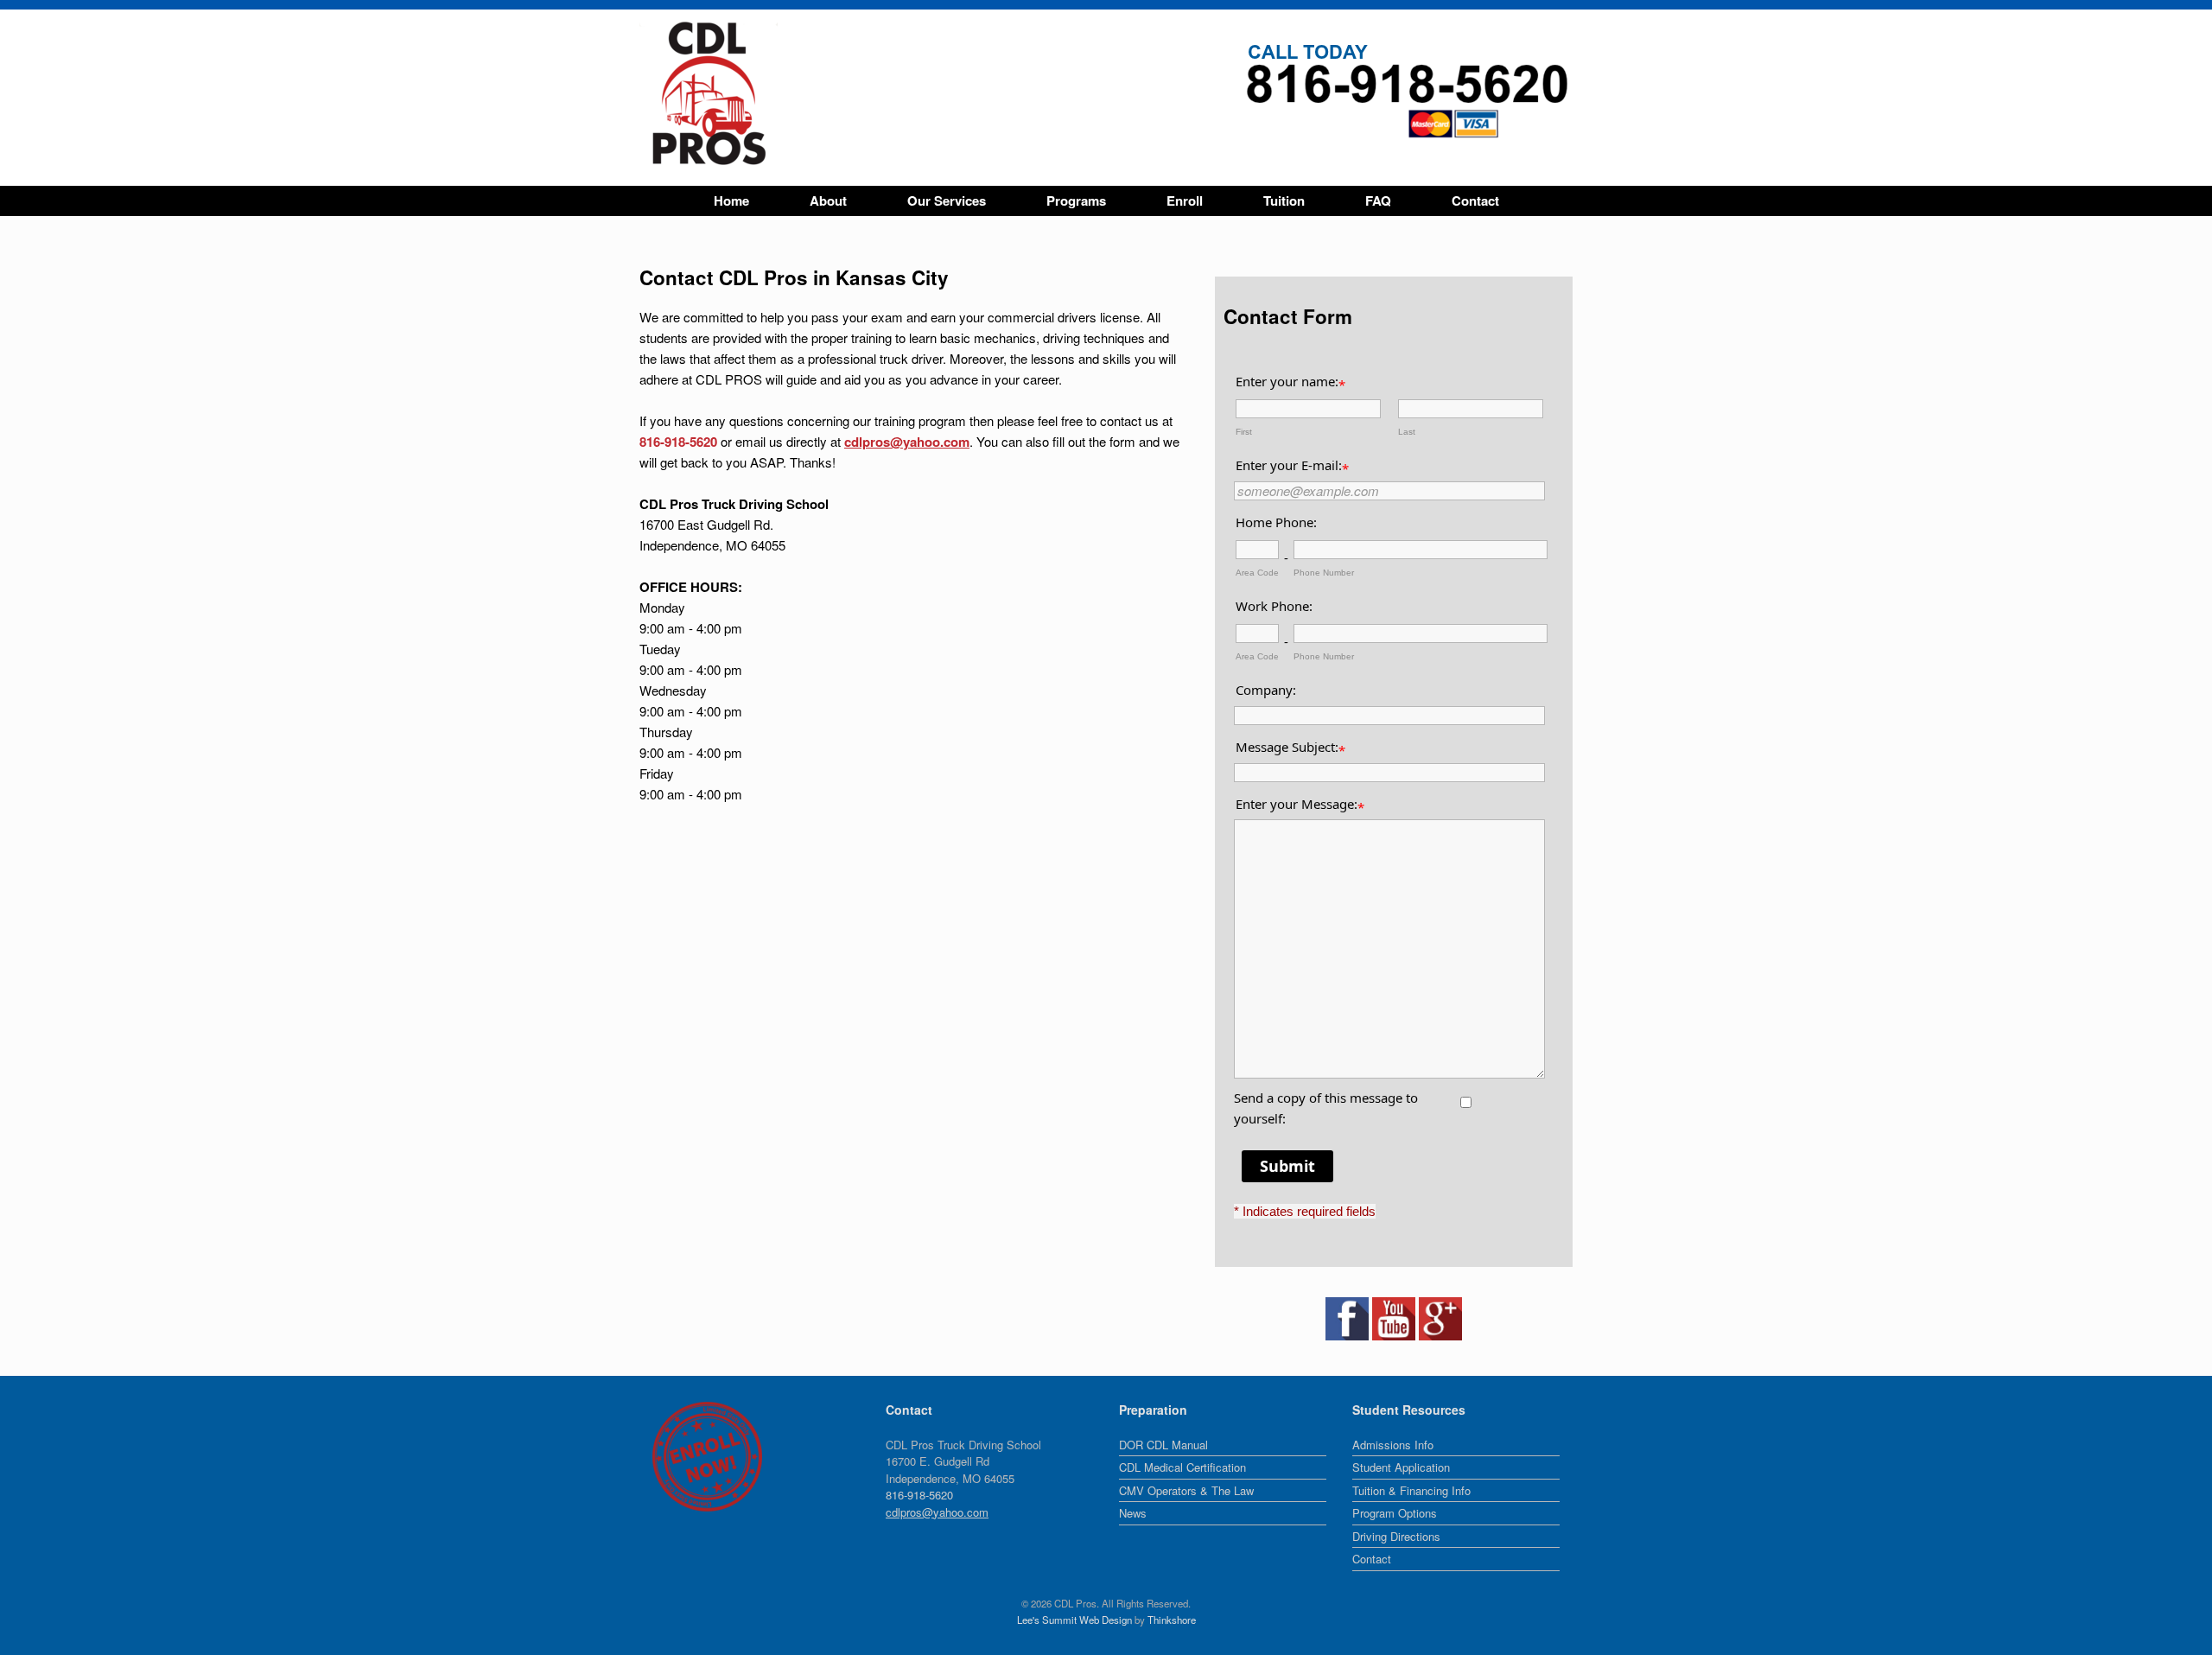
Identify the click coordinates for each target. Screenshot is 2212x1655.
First (1244, 432)
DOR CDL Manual (1163, 1445)
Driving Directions (1396, 1536)
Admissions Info (1393, 1445)
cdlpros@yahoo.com (907, 442)
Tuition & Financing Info (1411, 1490)
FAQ (1378, 201)
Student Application (1401, 1467)
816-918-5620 (678, 442)
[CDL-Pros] (709, 93)
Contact (1475, 201)
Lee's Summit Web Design (1074, 1620)
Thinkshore (1172, 1620)
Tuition (1284, 201)
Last (1407, 432)
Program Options (1395, 1513)
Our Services (947, 201)
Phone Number (1324, 573)
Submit (1287, 1166)
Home (731, 201)
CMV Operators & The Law (1186, 1490)
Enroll (1185, 201)
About (828, 201)
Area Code (1257, 573)
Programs (1076, 201)
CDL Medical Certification (1182, 1467)
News (1133, 1513)
